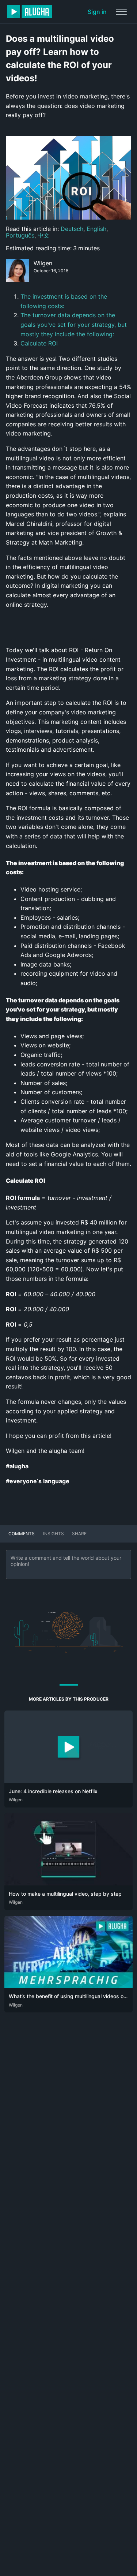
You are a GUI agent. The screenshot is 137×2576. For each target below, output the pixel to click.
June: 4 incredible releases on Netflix (53, 1791)
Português (20, 235)
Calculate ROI (39, 343)
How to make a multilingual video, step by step (65, 1894)
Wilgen (43, 263)
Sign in (97, 12)
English (96, 229)
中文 (43, 235)
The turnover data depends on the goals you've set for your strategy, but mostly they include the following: (74, 324)
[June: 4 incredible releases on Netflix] (68, 1781)
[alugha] (29, 12)
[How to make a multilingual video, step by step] (68, 1883)
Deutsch (72, 229)
